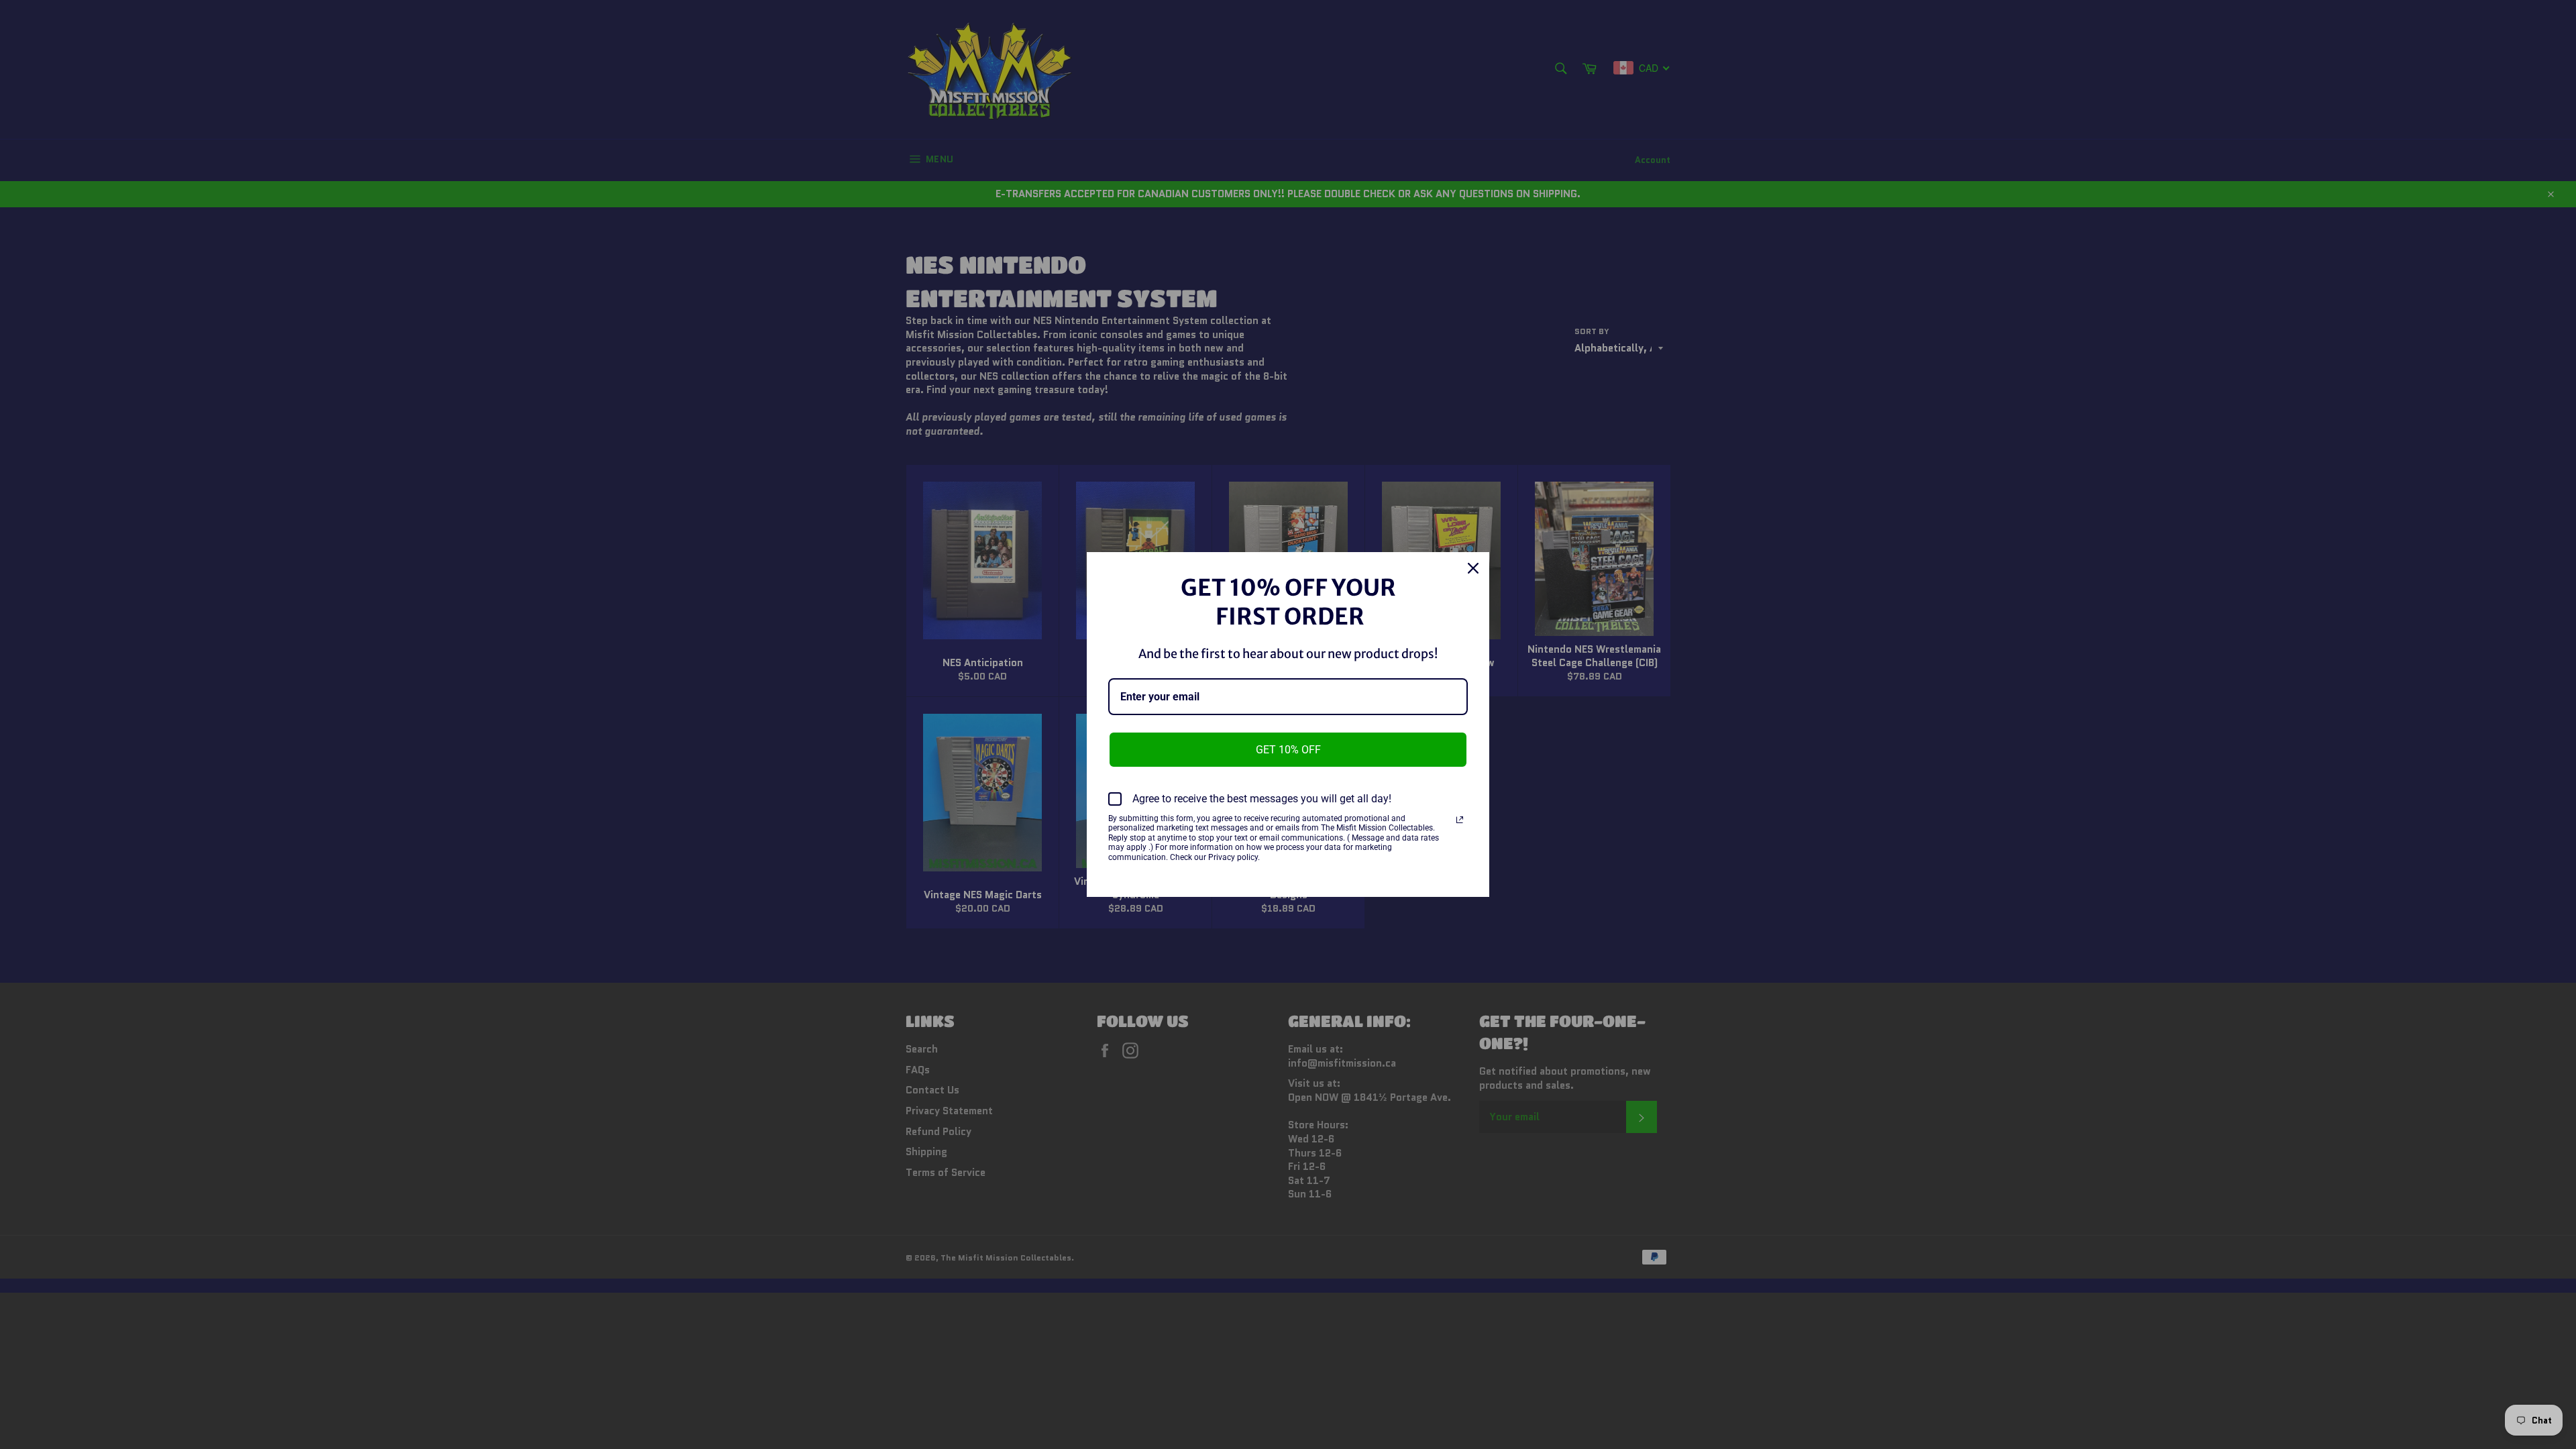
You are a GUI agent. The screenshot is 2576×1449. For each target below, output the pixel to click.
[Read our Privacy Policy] (1460, 820)
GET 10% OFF (1288, 750)
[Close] (1473, 568)
